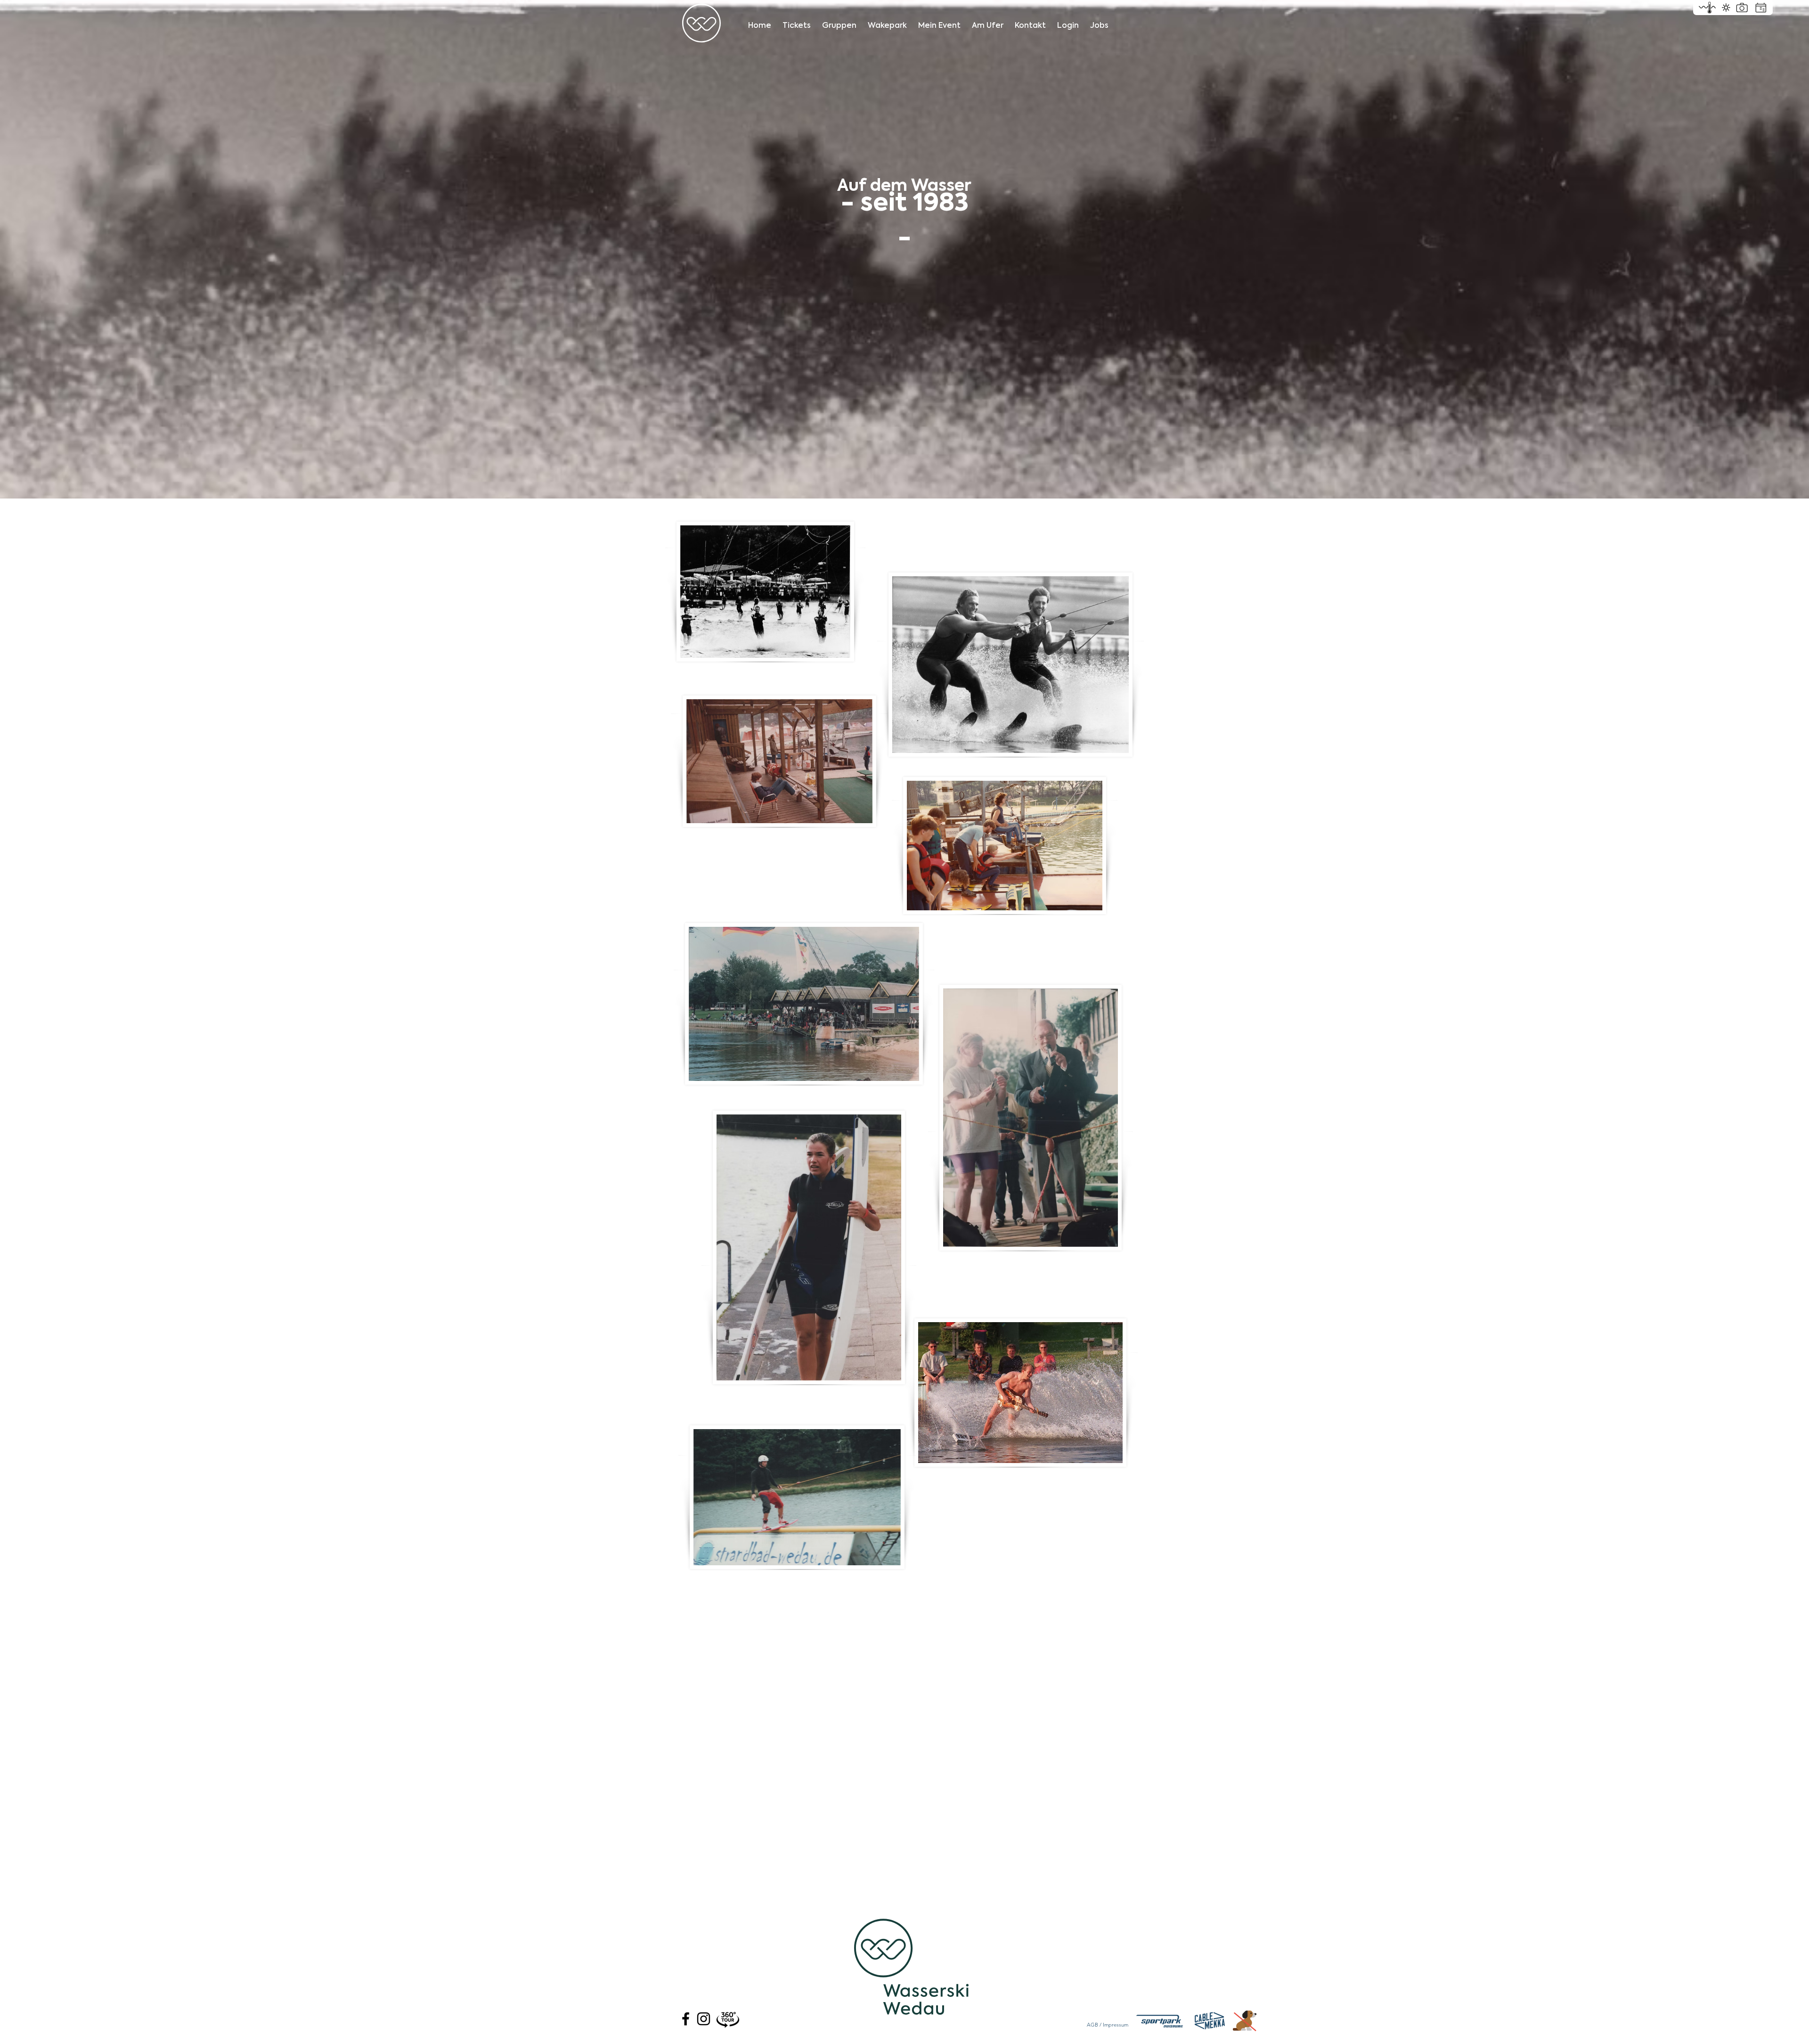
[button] (1068, 21)
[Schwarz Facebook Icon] (686, 2019)
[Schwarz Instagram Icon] (704, 2019)
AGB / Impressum (1108, 2025)
